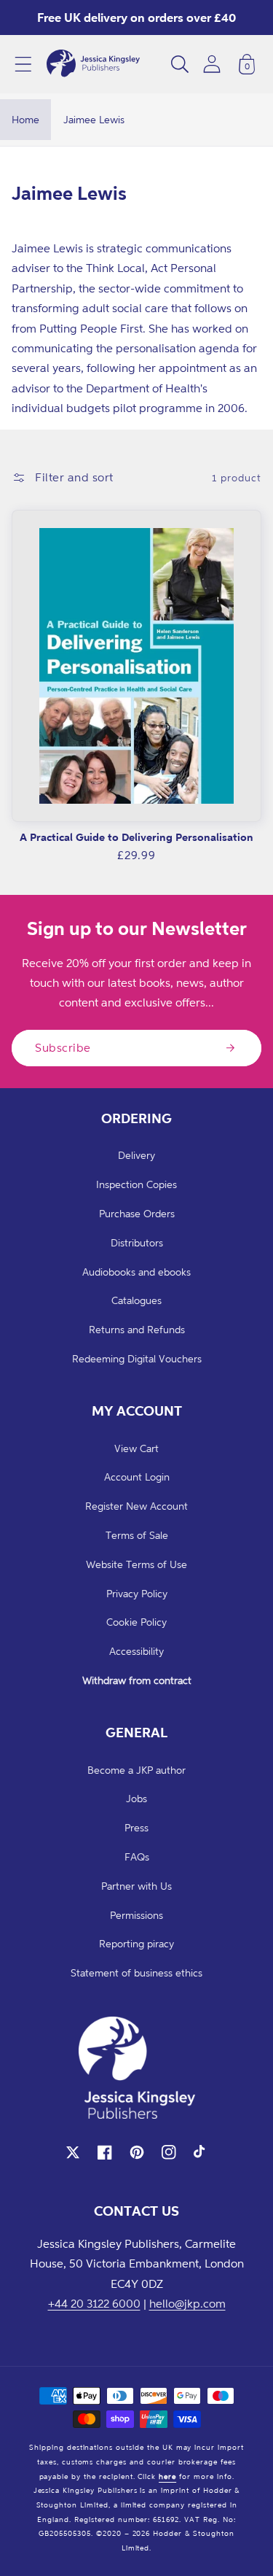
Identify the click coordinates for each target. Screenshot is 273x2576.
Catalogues (136, 1300)
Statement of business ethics (136, 1972)
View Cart (136, 1448)
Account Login (137, 1477)
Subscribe (63, 1047)
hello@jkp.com (187, 2303)
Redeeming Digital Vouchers (137, 1358)
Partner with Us (136, 1886)
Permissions (136, 1915)
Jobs (136, 1798)
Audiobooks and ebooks (136, 1272)
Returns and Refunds (137, 1329)
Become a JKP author (136, 1770)
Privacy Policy (137, 1593)
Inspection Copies (136, 1184)
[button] (23, 64)
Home (25, 119)
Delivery (136, 1155)
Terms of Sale (137, 1535)
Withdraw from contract (137, 1680)
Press (136, 1827)
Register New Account (136, 1506)
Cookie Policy (136, 1622)
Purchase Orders (137, 1213)
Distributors (137, 1242)
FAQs (137, 1857)
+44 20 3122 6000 (94, 2303)
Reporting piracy (136, 1943)
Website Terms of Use (136, 1564)
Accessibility (136, 1651)
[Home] (93, 64)
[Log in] (212, 64)
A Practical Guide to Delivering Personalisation (136, 837)
